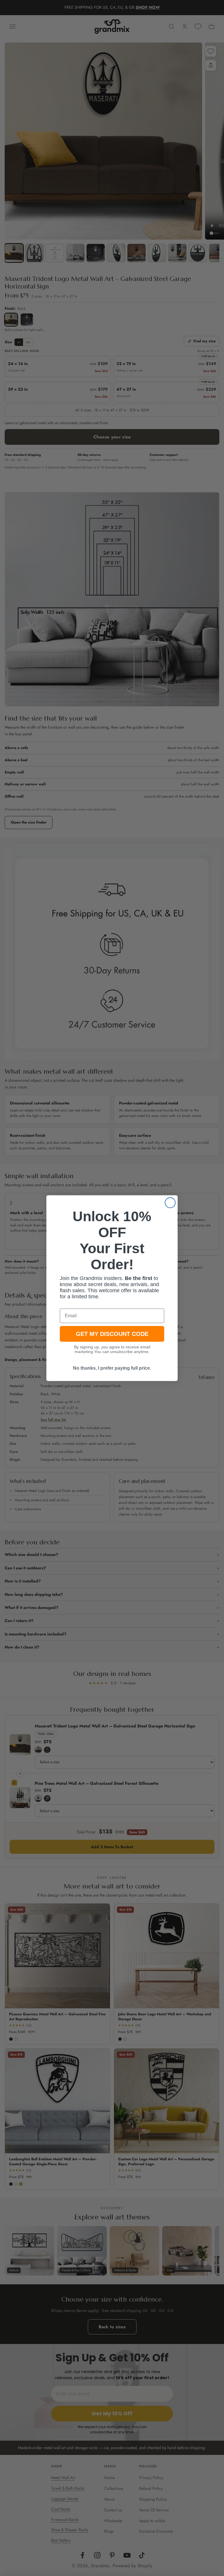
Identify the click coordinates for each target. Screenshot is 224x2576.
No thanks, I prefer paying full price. (112, 1368)
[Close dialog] (170, 1203)
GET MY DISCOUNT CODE (112, 1334)
